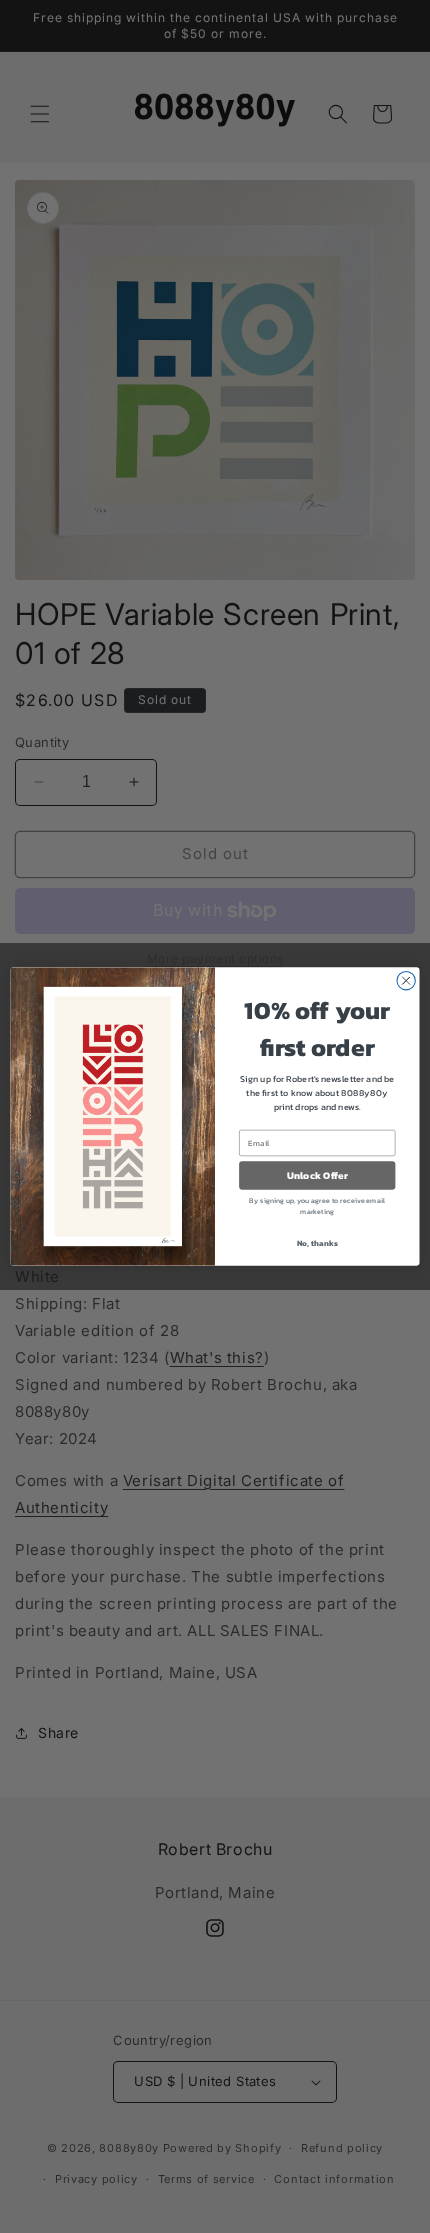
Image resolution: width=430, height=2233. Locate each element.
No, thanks (317, 1242)
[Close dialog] (406, 981)
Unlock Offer (317, 1176)
